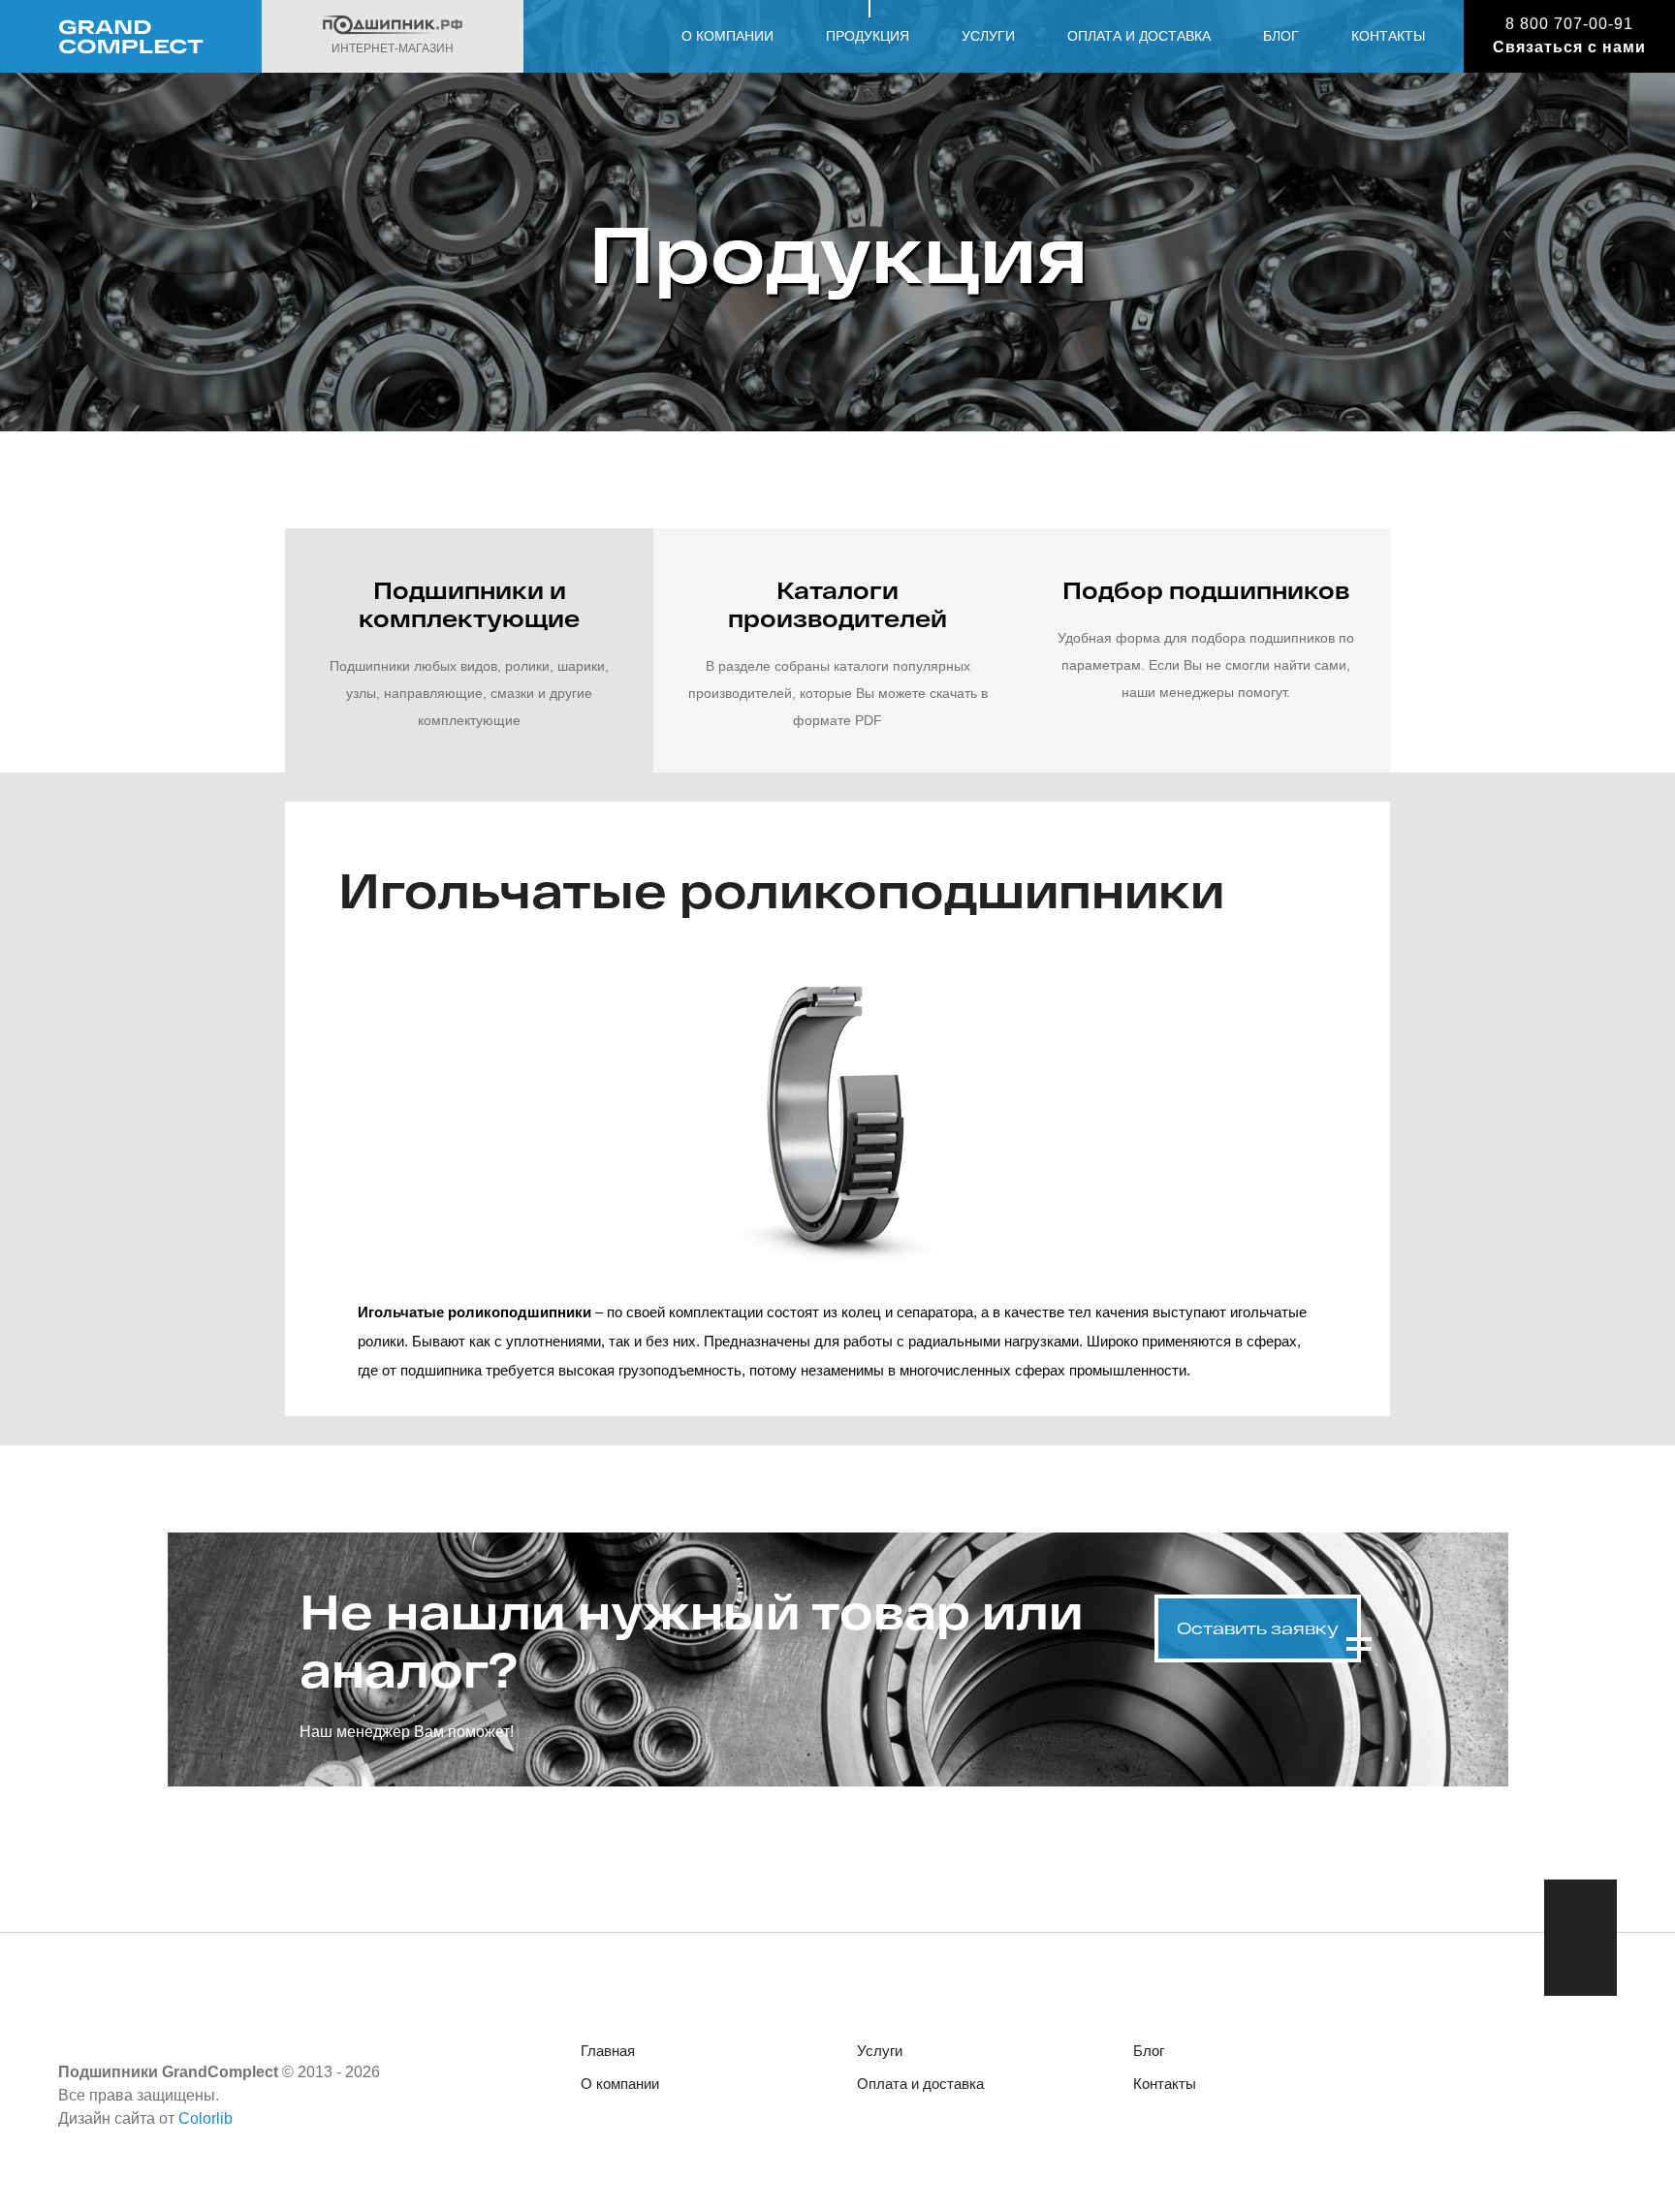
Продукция (868, 36)
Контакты (1388, 36)
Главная (608, 2051)
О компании (727, 36)
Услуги (988, 36)
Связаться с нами (1569, 47)
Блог (1281, 36)
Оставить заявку (1258, 1628)
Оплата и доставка (1139, 36)
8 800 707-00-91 (1569, 24)
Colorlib (205, 2118)
